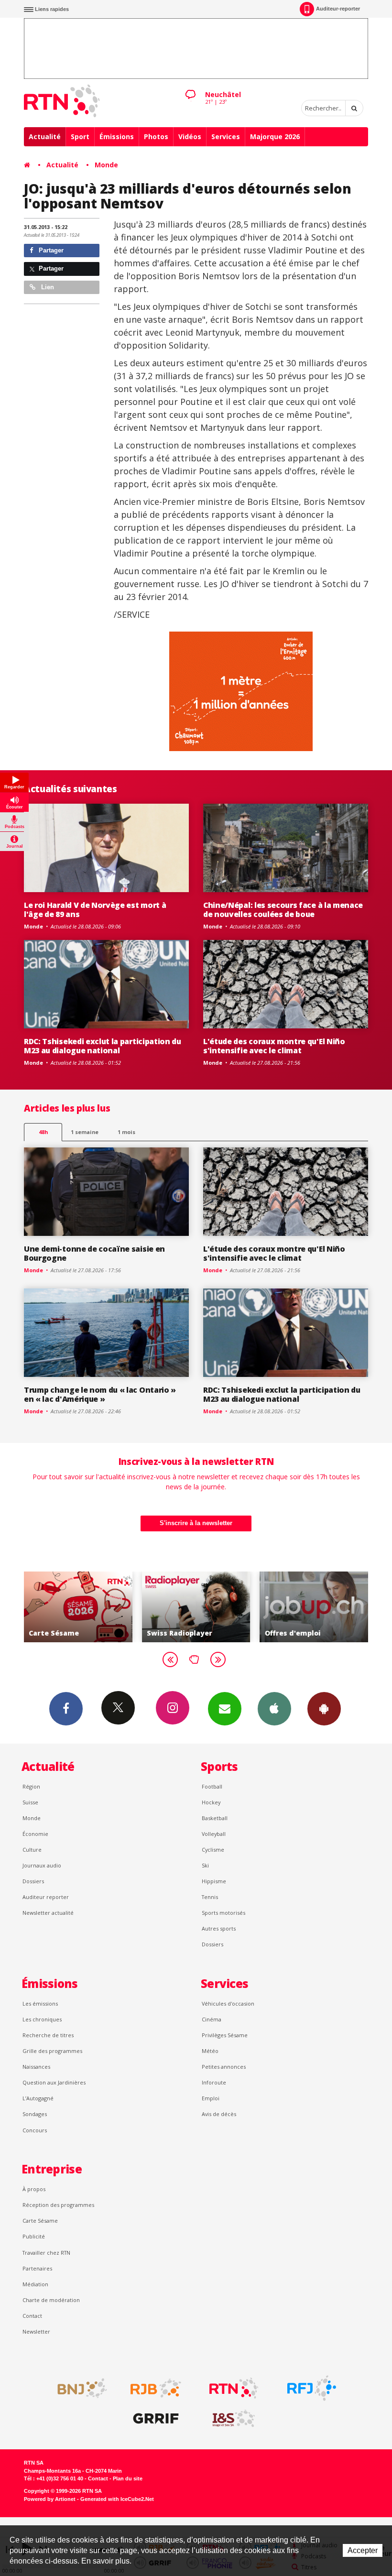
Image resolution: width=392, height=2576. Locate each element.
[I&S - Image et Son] (234, 2419)
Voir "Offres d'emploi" (216, 1607)
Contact (32, 2316)
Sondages (35, 2114)
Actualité (45, 136)
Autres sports (219, 1928)
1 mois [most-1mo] (126, 1132)
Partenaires (37, 2268)
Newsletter (36, 2331)
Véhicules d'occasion (228, 2003)
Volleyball (214, 1834)
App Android (324, 1709)
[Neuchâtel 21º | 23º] (190, 87)
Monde (106, 165)
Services (226, 136)
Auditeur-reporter (338, 9)
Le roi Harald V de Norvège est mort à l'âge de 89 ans (95, 910)
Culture (32, 1850)
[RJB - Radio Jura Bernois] (156, 2388)
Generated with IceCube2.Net (117, 2499)
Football (212, 1786)
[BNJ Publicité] (78, 2388)
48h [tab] (43, 1132)
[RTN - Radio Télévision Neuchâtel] (234, 2388)
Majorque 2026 (275, 136)
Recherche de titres (48, 2035)
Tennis (210, 1897)
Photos (156, 136)
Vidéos (190, 136)
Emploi (211, 2098)
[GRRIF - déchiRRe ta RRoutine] (156, 2419)
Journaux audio (42, 1865)
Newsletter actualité (48, 1913)
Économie (35, 1834)
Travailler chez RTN (46, 2253)
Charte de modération (51, 2300)
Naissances (36, 2067)
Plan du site (128, 2478)
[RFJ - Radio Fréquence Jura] (312, 2388)
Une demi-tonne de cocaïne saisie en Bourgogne (94, 1253)
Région (31, 1786)
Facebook (66, 1709)
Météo (210, 2051)
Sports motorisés (223, 1913)
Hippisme (214, 1881)
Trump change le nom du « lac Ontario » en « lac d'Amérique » (100, 1394)
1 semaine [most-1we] (85, 1132)
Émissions (117, 136)
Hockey (211, 1802)
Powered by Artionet (50, 2499)
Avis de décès (219, 2114)
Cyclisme (213, 1850)
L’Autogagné (38, 2098)
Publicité (34, 2236)
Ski (205, 1865)
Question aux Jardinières (54, 2082)
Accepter (363, 2550)
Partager (50, 250)
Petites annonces (224, 2067)
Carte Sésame (40, 2221)
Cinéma (212, 2019)
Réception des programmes (58, 2205)
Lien (47, 287)
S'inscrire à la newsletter (196, 1523)
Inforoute (214, 2082)
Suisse (30, 1802)
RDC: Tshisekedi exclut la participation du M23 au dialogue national (103, 1046)
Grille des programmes (52, 2051)
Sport (80, 136)
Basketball (215, 1818)
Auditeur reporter (46, 1897)
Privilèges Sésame (225, 2035)
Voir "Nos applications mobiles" (333, 1607)
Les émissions (40, 2003)
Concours (35, 2130)
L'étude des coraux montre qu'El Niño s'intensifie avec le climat (274, 1046)
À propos (34, 2189)
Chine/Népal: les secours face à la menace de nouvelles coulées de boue (283, 910)
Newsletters (225, 1709)
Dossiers (33, 1881)
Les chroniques (42, 2019)
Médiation (35, 2284)
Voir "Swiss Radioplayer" (98, 1607)
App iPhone (274, 1709)
